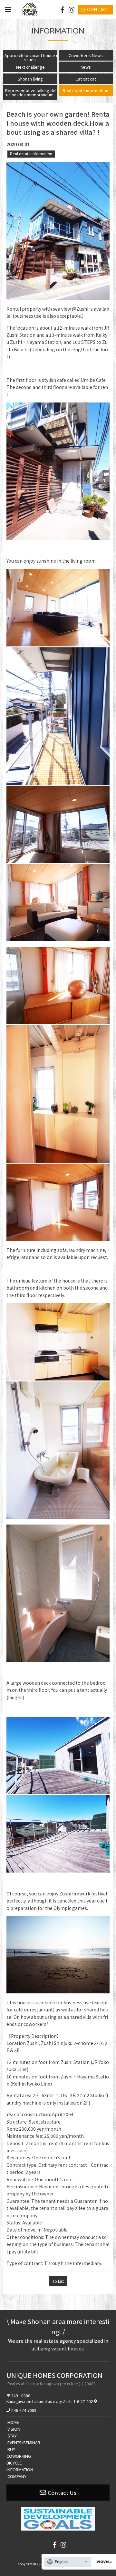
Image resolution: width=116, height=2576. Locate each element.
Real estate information (31, 154)
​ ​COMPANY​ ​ (17, 2476)
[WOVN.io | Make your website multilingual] (103, 2562)
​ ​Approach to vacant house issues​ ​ (30, 57)
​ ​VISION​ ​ (14, 2429)
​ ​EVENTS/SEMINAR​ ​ (24, 2442)
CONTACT (98, 10)
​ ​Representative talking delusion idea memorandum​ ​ (30, 92)
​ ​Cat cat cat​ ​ (86, 79)
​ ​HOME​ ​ (13, 2422)
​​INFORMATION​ (20, 2469)
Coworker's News (86, 55)
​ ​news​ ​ (86, 67)
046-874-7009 (24, 2410)
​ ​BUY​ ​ (11, 2449)
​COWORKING (19, 2456)
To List (58, 2281)
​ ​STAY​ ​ (12, 2436)
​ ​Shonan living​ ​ (30, 79)
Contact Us (62, 2493)
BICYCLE (14, 2463)
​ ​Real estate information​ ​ (86, 90)
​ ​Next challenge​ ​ (30, 67)
